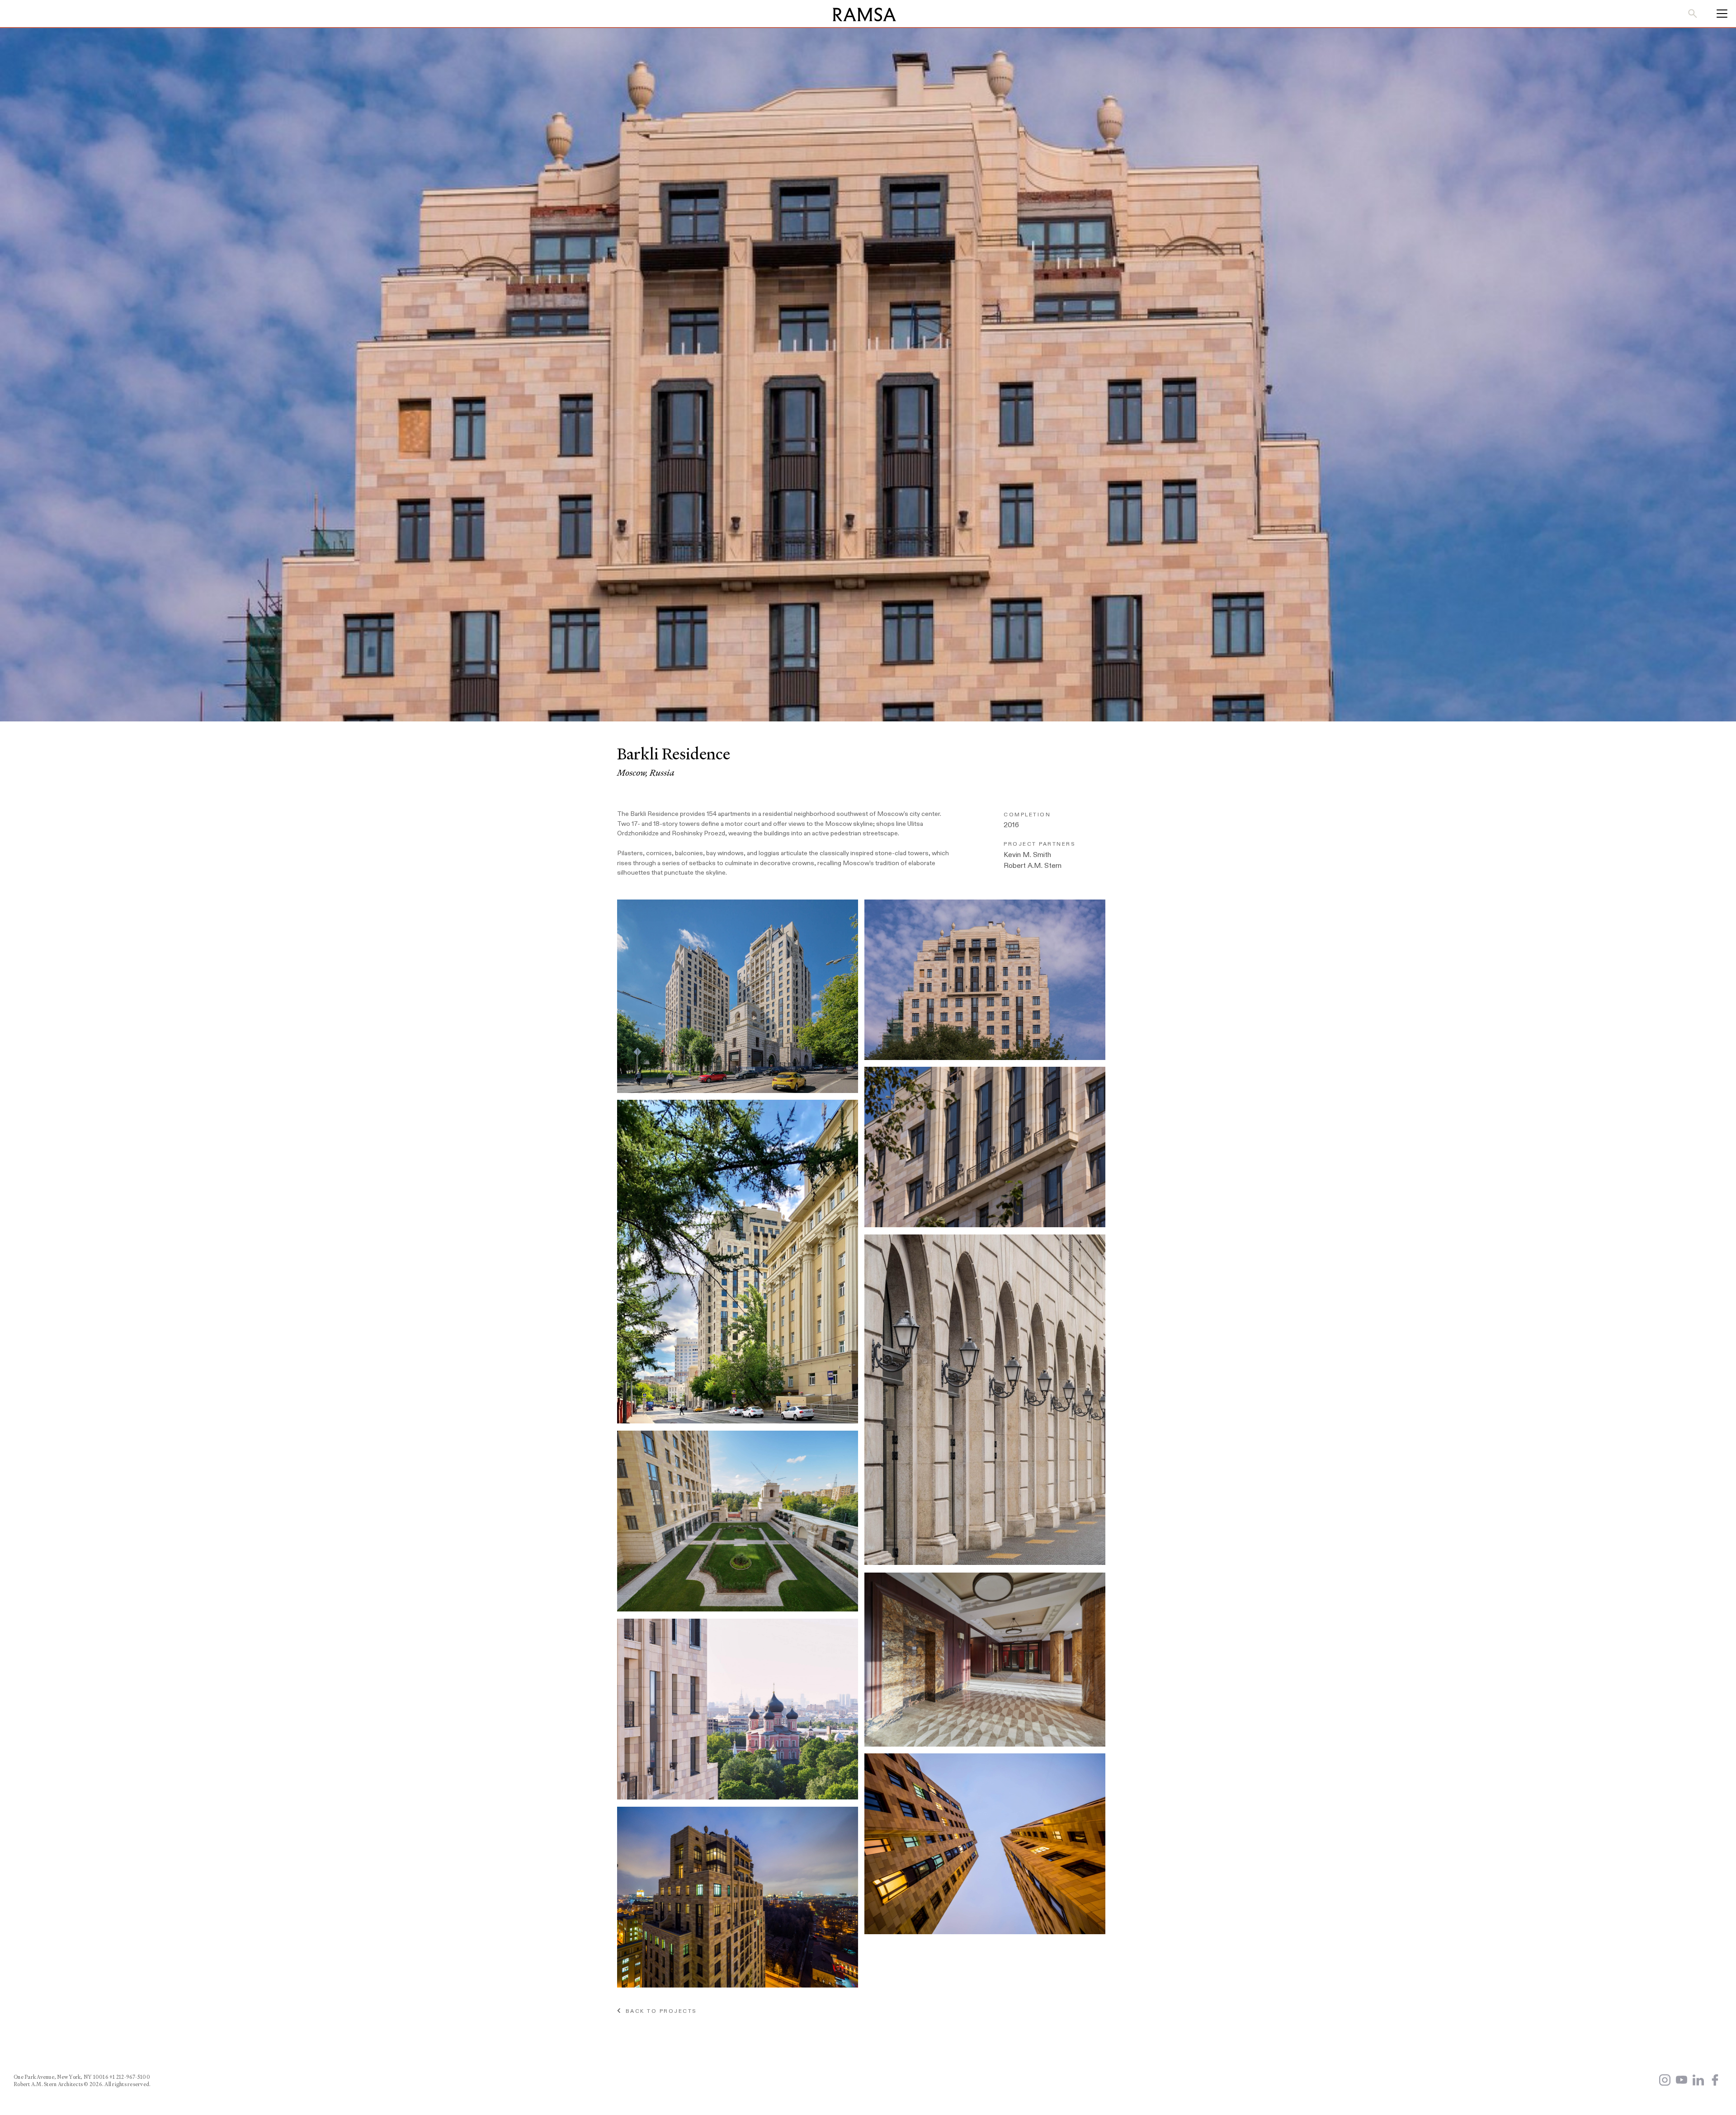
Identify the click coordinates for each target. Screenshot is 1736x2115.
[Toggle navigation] (1719, 14)
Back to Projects (659, 2011)
